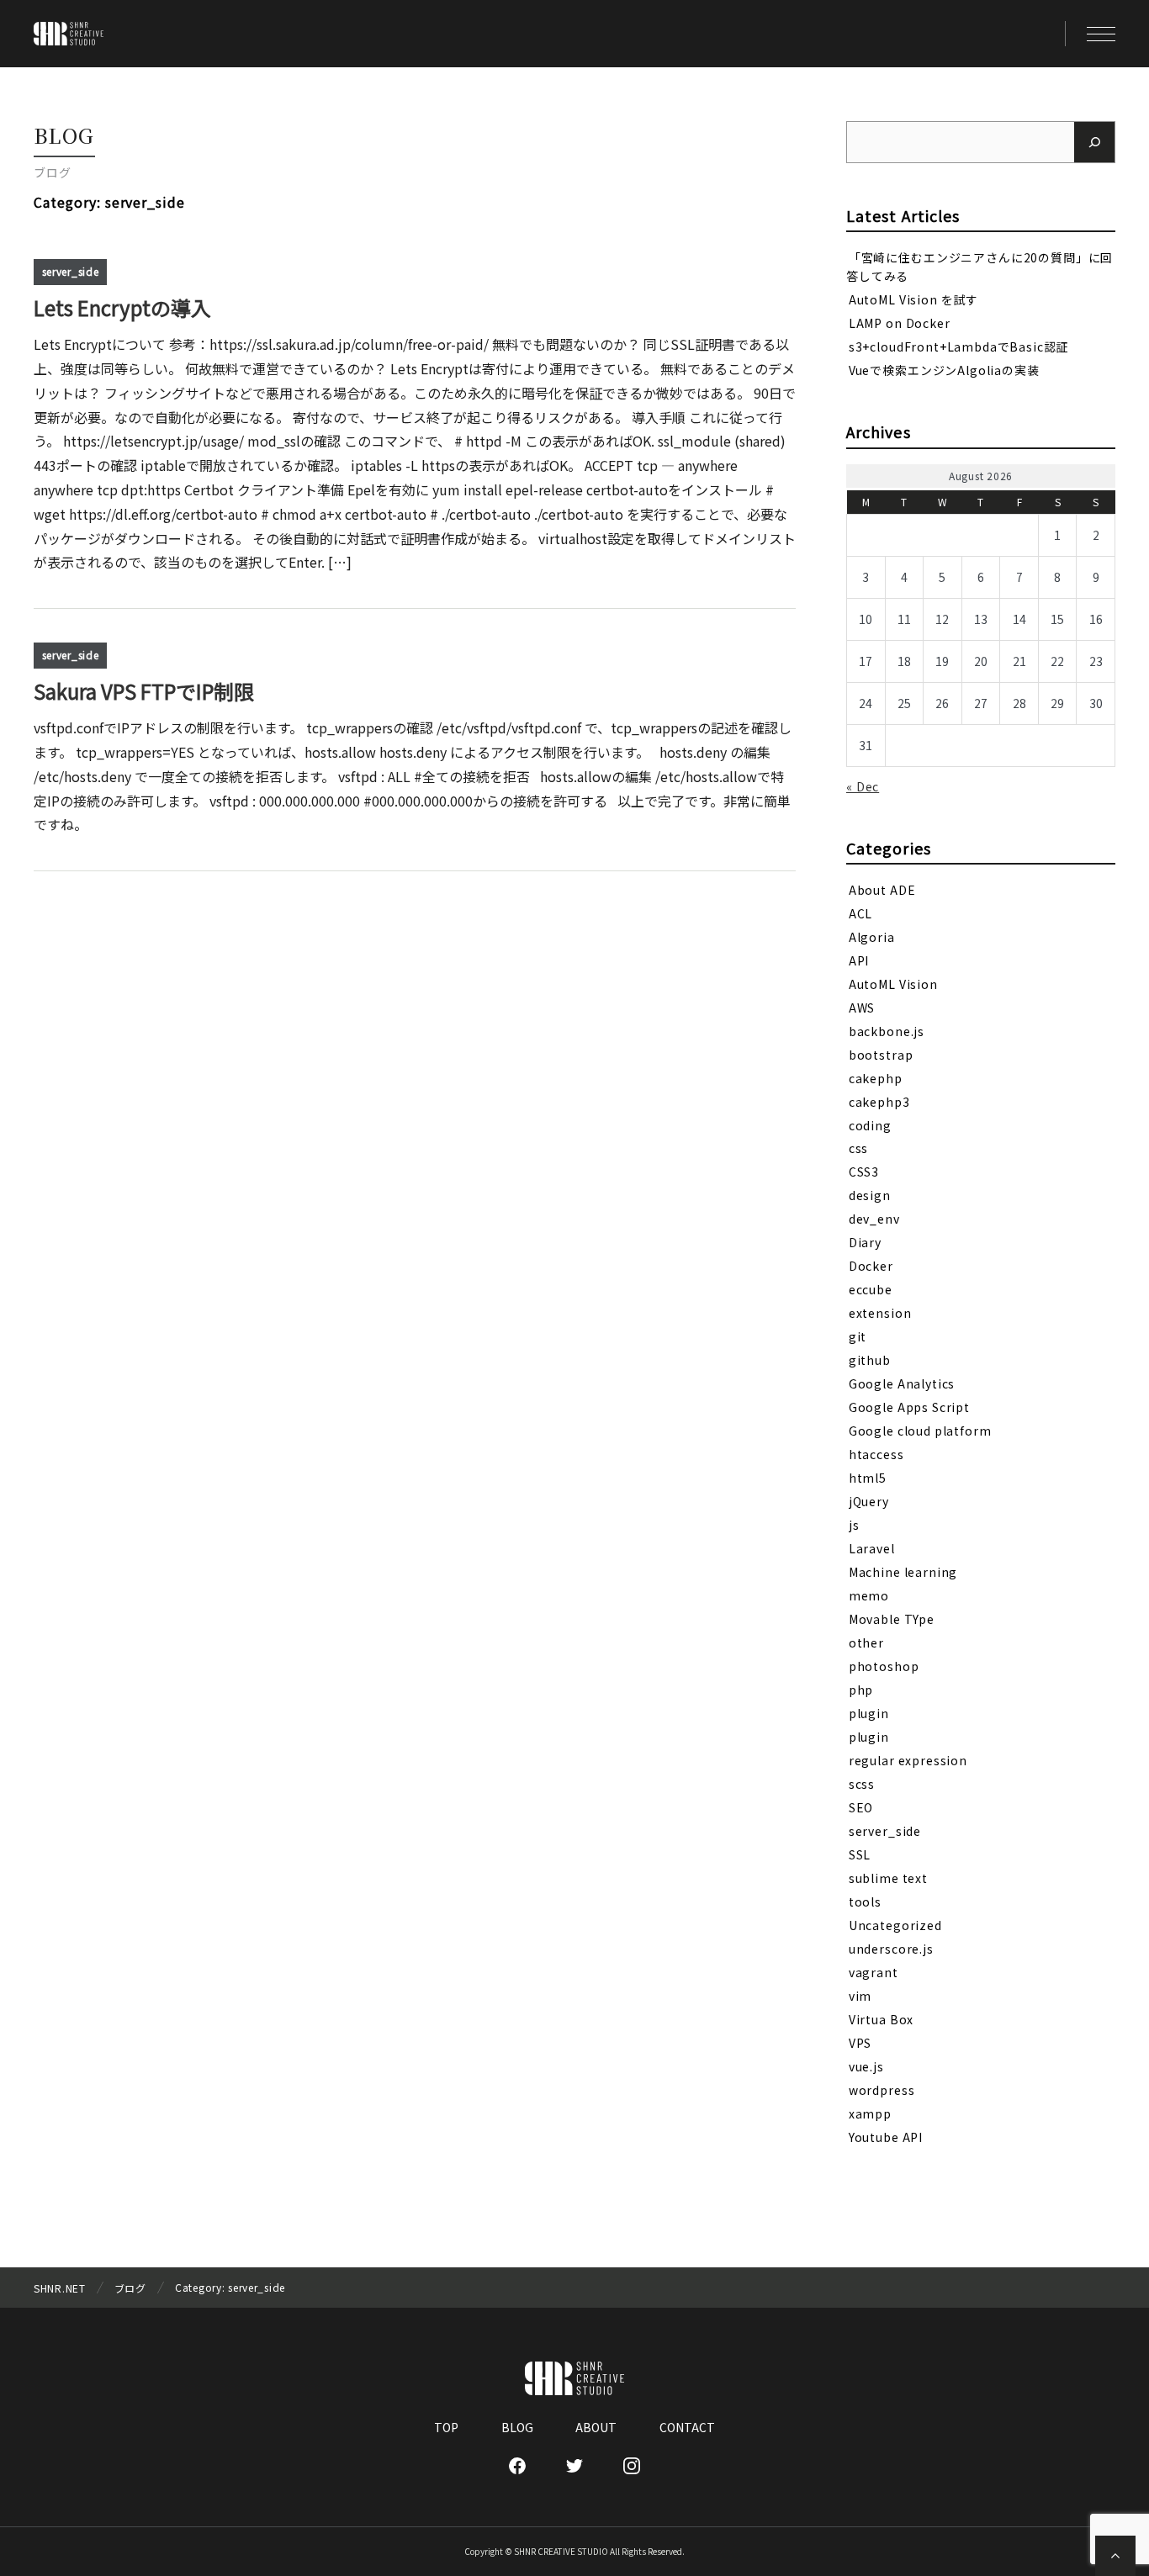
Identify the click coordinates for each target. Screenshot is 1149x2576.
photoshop (884, 1666)
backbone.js (887, 1030)
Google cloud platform (920, 1431)
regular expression (908, 1760)
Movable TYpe (892, 1619)
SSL (860, 1854)
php (861, 1690)
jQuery (869, 1501)
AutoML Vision (893, 983)
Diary (865, 1242)
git (858, 1336)
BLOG (517, 2427)
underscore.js (891, 1949)
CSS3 (864, 1172)
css (859, 1148)
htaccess (876, 1454)
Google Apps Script (909, 1407)
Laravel (872, 1548)
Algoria (872, 936)
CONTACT (687, 2427)
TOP (446, 2427)
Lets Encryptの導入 (122, 307)
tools (865, 1902)
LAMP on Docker (900, 323)
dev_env (874, 1219)
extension (880, 1313)
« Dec (863, 786)
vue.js (866, 2066)
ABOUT (596, 2427)
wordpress (882, 2090)
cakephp (876, 1077)
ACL (861, 912)
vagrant (874, 1972)
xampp (870, 2113)
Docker (871, 1266)
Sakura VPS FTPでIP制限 (144, 691)
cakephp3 (879, 1101)
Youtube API (886, 2137)
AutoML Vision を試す (913, 299)
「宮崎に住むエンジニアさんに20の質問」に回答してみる (980, 266)
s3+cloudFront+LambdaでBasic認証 (959, 346)
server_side (71, 271)
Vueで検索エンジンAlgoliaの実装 (944, 370)
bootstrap (881, 1054)
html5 (868, 1478)
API (859, 960)
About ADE (882, 889)
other (866, 1642)
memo (869, 1595)
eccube (871, 1289)
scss (862, 1784)
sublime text (888, 1878)
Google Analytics (902, 1383)
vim (860, 1996)
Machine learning (903, 1572)
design (870, 1195)
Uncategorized (895, 1925)
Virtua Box (881, 2019)
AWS (862, 1007)
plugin (869, 1713)
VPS (860, 2043)
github (870, 1360)
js (854, 1525)
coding (870, 1124)
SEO (861, 1807)
